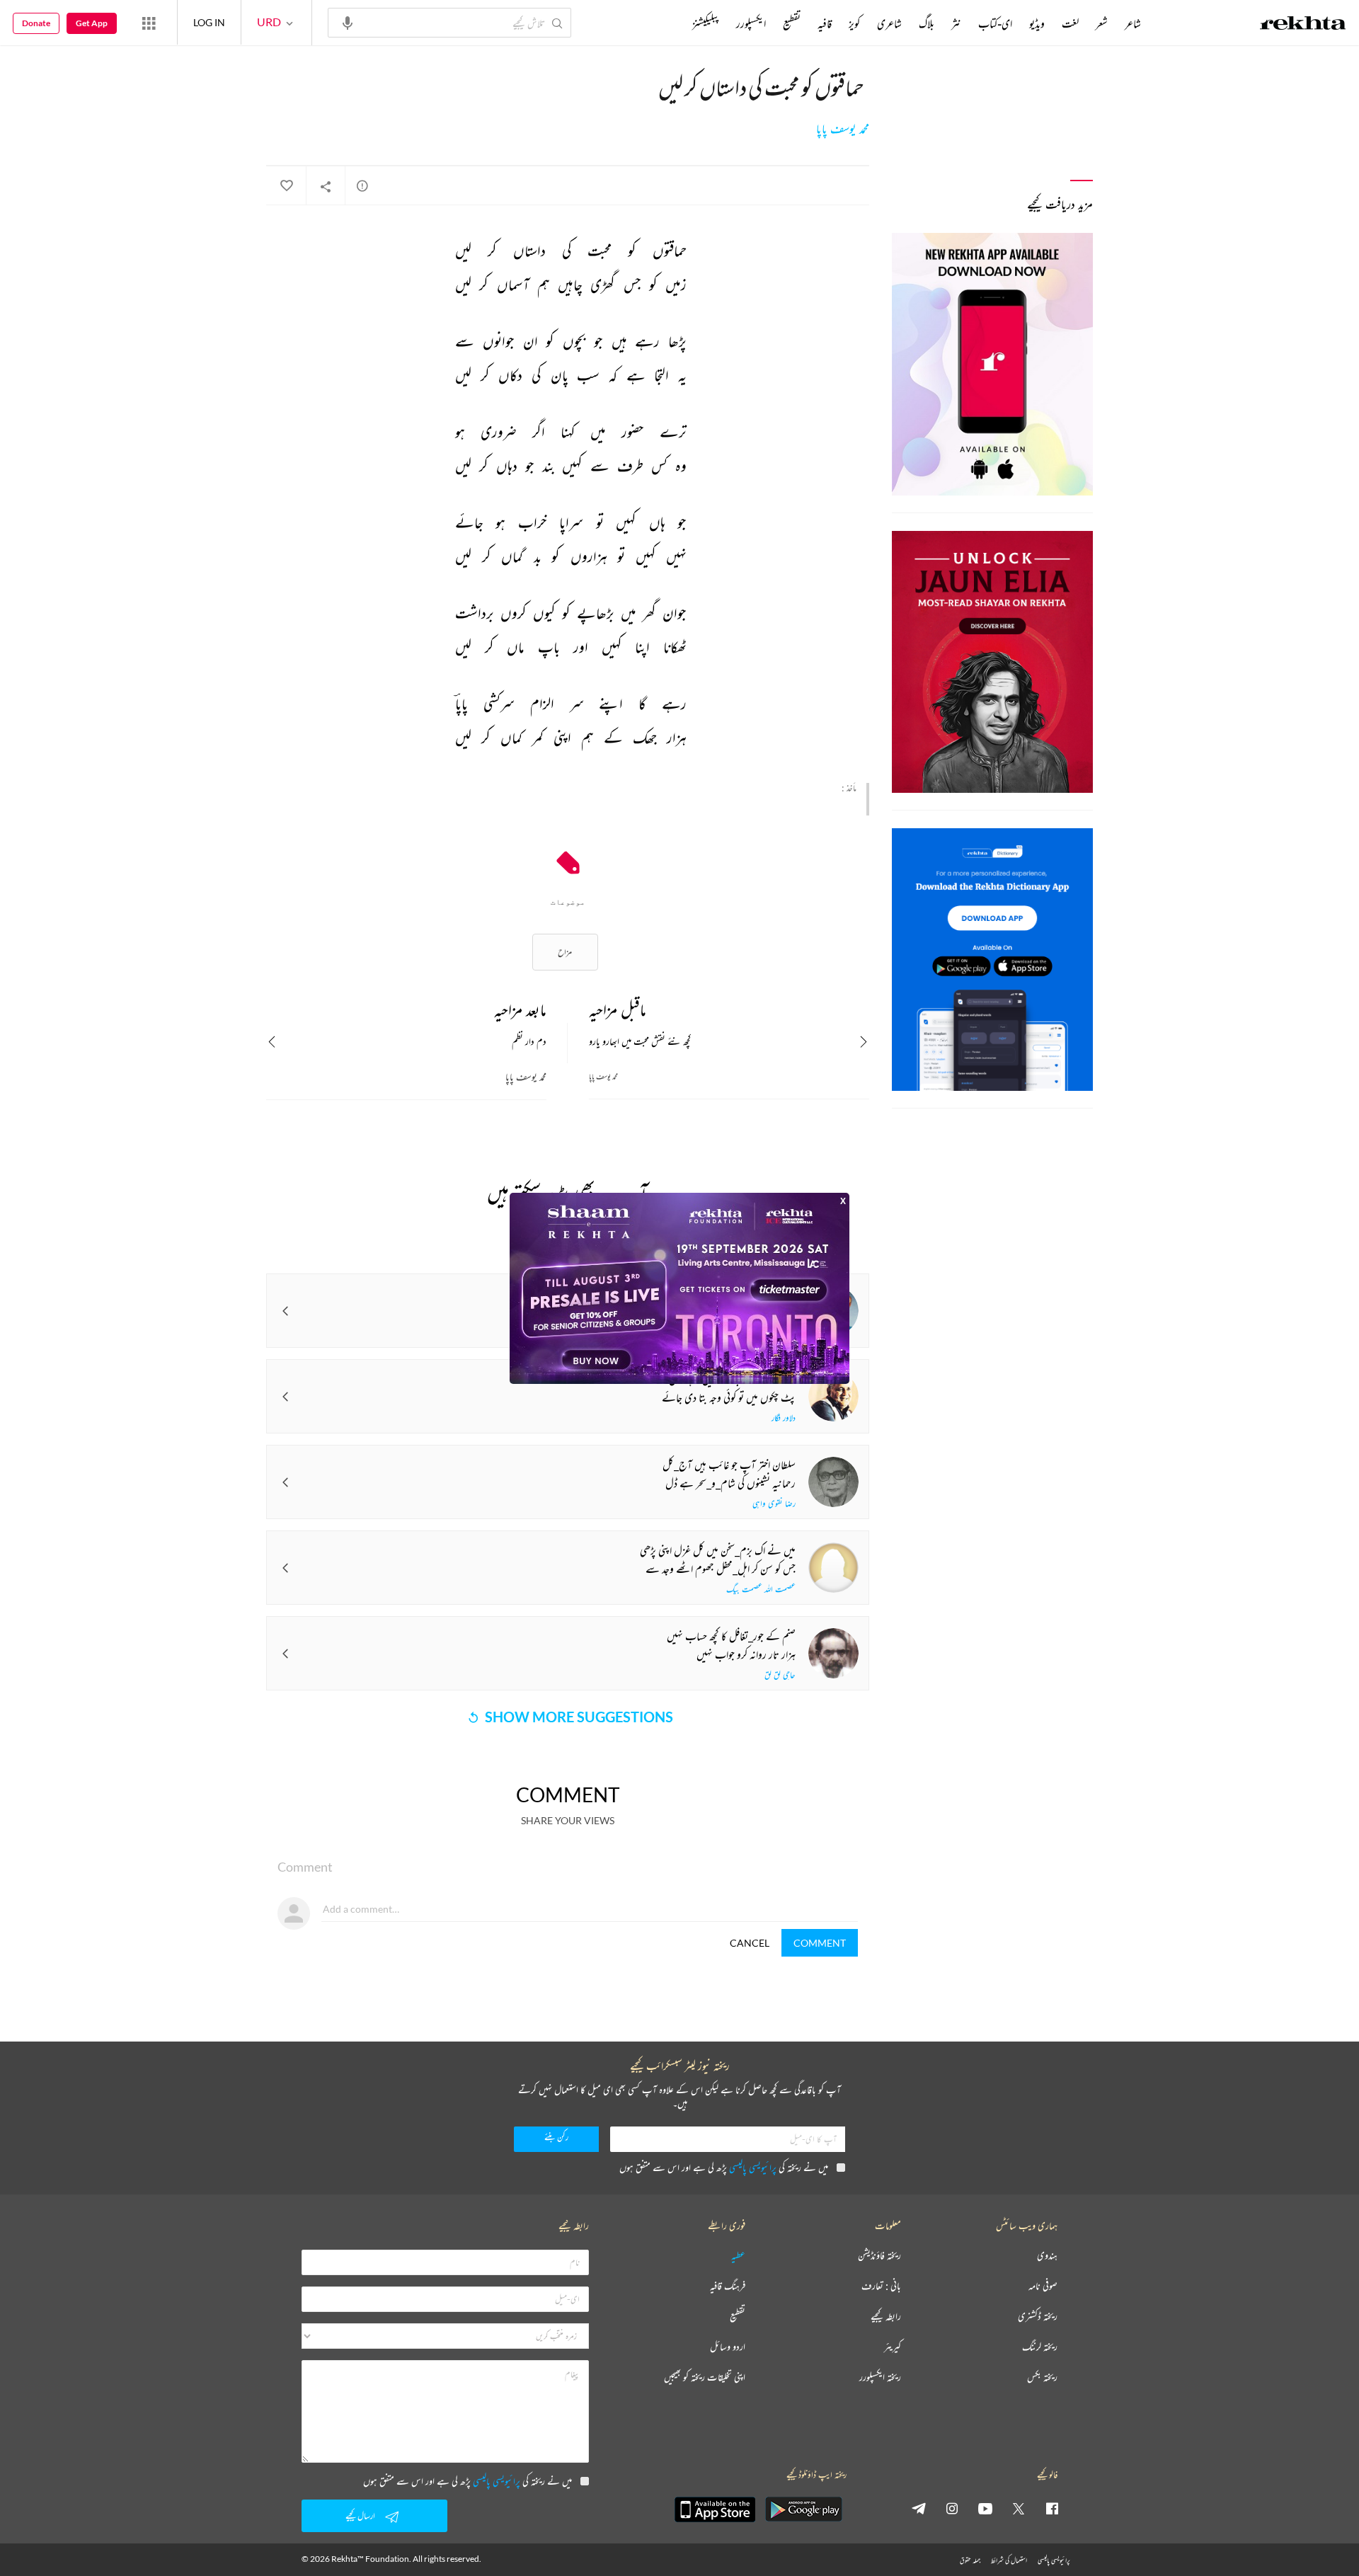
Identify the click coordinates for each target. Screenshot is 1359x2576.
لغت (1070, 23)
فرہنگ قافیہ (728, 2286)
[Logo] (1303, 25)
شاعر (1133, 23)
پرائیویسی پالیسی (753, 2167)
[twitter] (1019, 2508)
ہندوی (1047, 2256)
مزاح (565, 952)
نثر (956, 23)
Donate (36, 23)
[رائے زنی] (362, 185)
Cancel (750, 1943)
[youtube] (985, 2508)
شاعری (889, 23)
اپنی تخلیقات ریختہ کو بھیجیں (705, 2377)
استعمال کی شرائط (1009, 2560)
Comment (820, 1943)
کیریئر (893, 2347)
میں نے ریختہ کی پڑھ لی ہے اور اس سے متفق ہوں (724, 2167)
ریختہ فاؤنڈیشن (879, 2256)
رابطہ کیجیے (886, 2317)
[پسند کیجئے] (286, 186)
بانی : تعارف (881, 2286)
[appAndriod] (803, 2509)
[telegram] (919, 2508)
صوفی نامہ (1043, 2286)
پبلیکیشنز (706, 23)
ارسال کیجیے (360, 2515)
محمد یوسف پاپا (843, 129)
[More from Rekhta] (149, 23)
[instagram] (952, 2508)
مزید (669, 23)
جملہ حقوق (970, 2560)
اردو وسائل (728, 2347)
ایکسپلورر (751, 23)
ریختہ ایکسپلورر (880, 2377)
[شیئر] (326, 186)
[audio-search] (348, 22)
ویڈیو (1037, 23)
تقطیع (792, 23)
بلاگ (927, 23)
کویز (854, 23)
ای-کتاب (995, 23)
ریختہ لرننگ (1040, 2347)
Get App (92, 23)
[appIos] (715, 2509)
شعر (1102, 23)
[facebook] (1052, 2508)
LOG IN (209, 22)
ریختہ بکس (1042, 2377)
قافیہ (825, 23)
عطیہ (738, 2256)
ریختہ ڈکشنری (1038, 2317)
